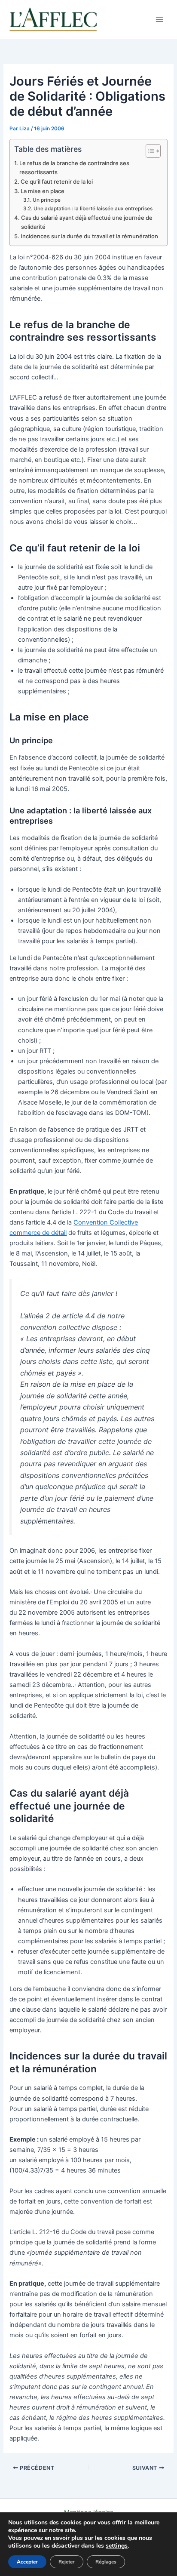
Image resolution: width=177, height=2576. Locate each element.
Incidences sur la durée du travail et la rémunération (89, 236)
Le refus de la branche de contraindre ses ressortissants (74, 168)
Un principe (46, 200)
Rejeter (67, 2562)
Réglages (106, 2562)
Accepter (27, 2562)
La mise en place (43, 191)
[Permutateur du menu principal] (159, 19)
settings (117, 2546)
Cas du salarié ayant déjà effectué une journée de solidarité (87, 222)
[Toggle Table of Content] (149, 151)
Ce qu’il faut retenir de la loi (57, 182)
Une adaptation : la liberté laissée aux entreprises (93, 209)
